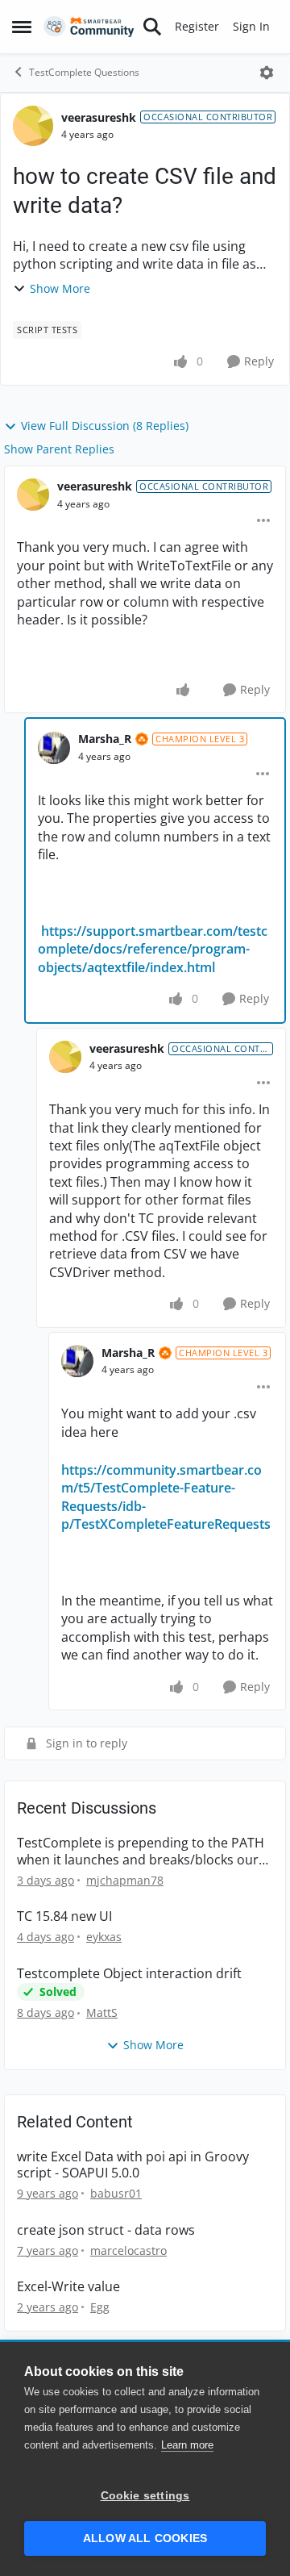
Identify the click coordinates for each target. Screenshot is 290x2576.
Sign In (251, 26)
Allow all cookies (145, 2538)
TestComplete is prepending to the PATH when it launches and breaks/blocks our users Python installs (141, 1852)
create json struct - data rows (106, 2230)
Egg (100, 2307)
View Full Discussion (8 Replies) (105, 426)
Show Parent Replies (59, 449)
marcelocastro (128, 2250)
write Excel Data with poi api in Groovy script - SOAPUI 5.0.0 (133, 2165)
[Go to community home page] (89, 27)
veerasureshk (99, 117)
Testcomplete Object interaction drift (129, 1974)
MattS (102, 2012)
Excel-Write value (68, 2287)
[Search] (152, 27)
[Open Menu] (267, 73)
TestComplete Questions (84, 72)
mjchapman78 (125, 1880)
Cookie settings (145, 2496)
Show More (60, 288)
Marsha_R (105, 739)
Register (197, 26)
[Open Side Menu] (22, 27)
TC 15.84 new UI (64, 1916)
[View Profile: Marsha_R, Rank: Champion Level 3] (54, 748)
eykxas (104, 1937)
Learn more (187, 2445)
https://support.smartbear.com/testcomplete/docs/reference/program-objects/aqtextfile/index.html (153, 949)
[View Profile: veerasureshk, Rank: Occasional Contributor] (33, 126)
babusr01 (116, 2193)
